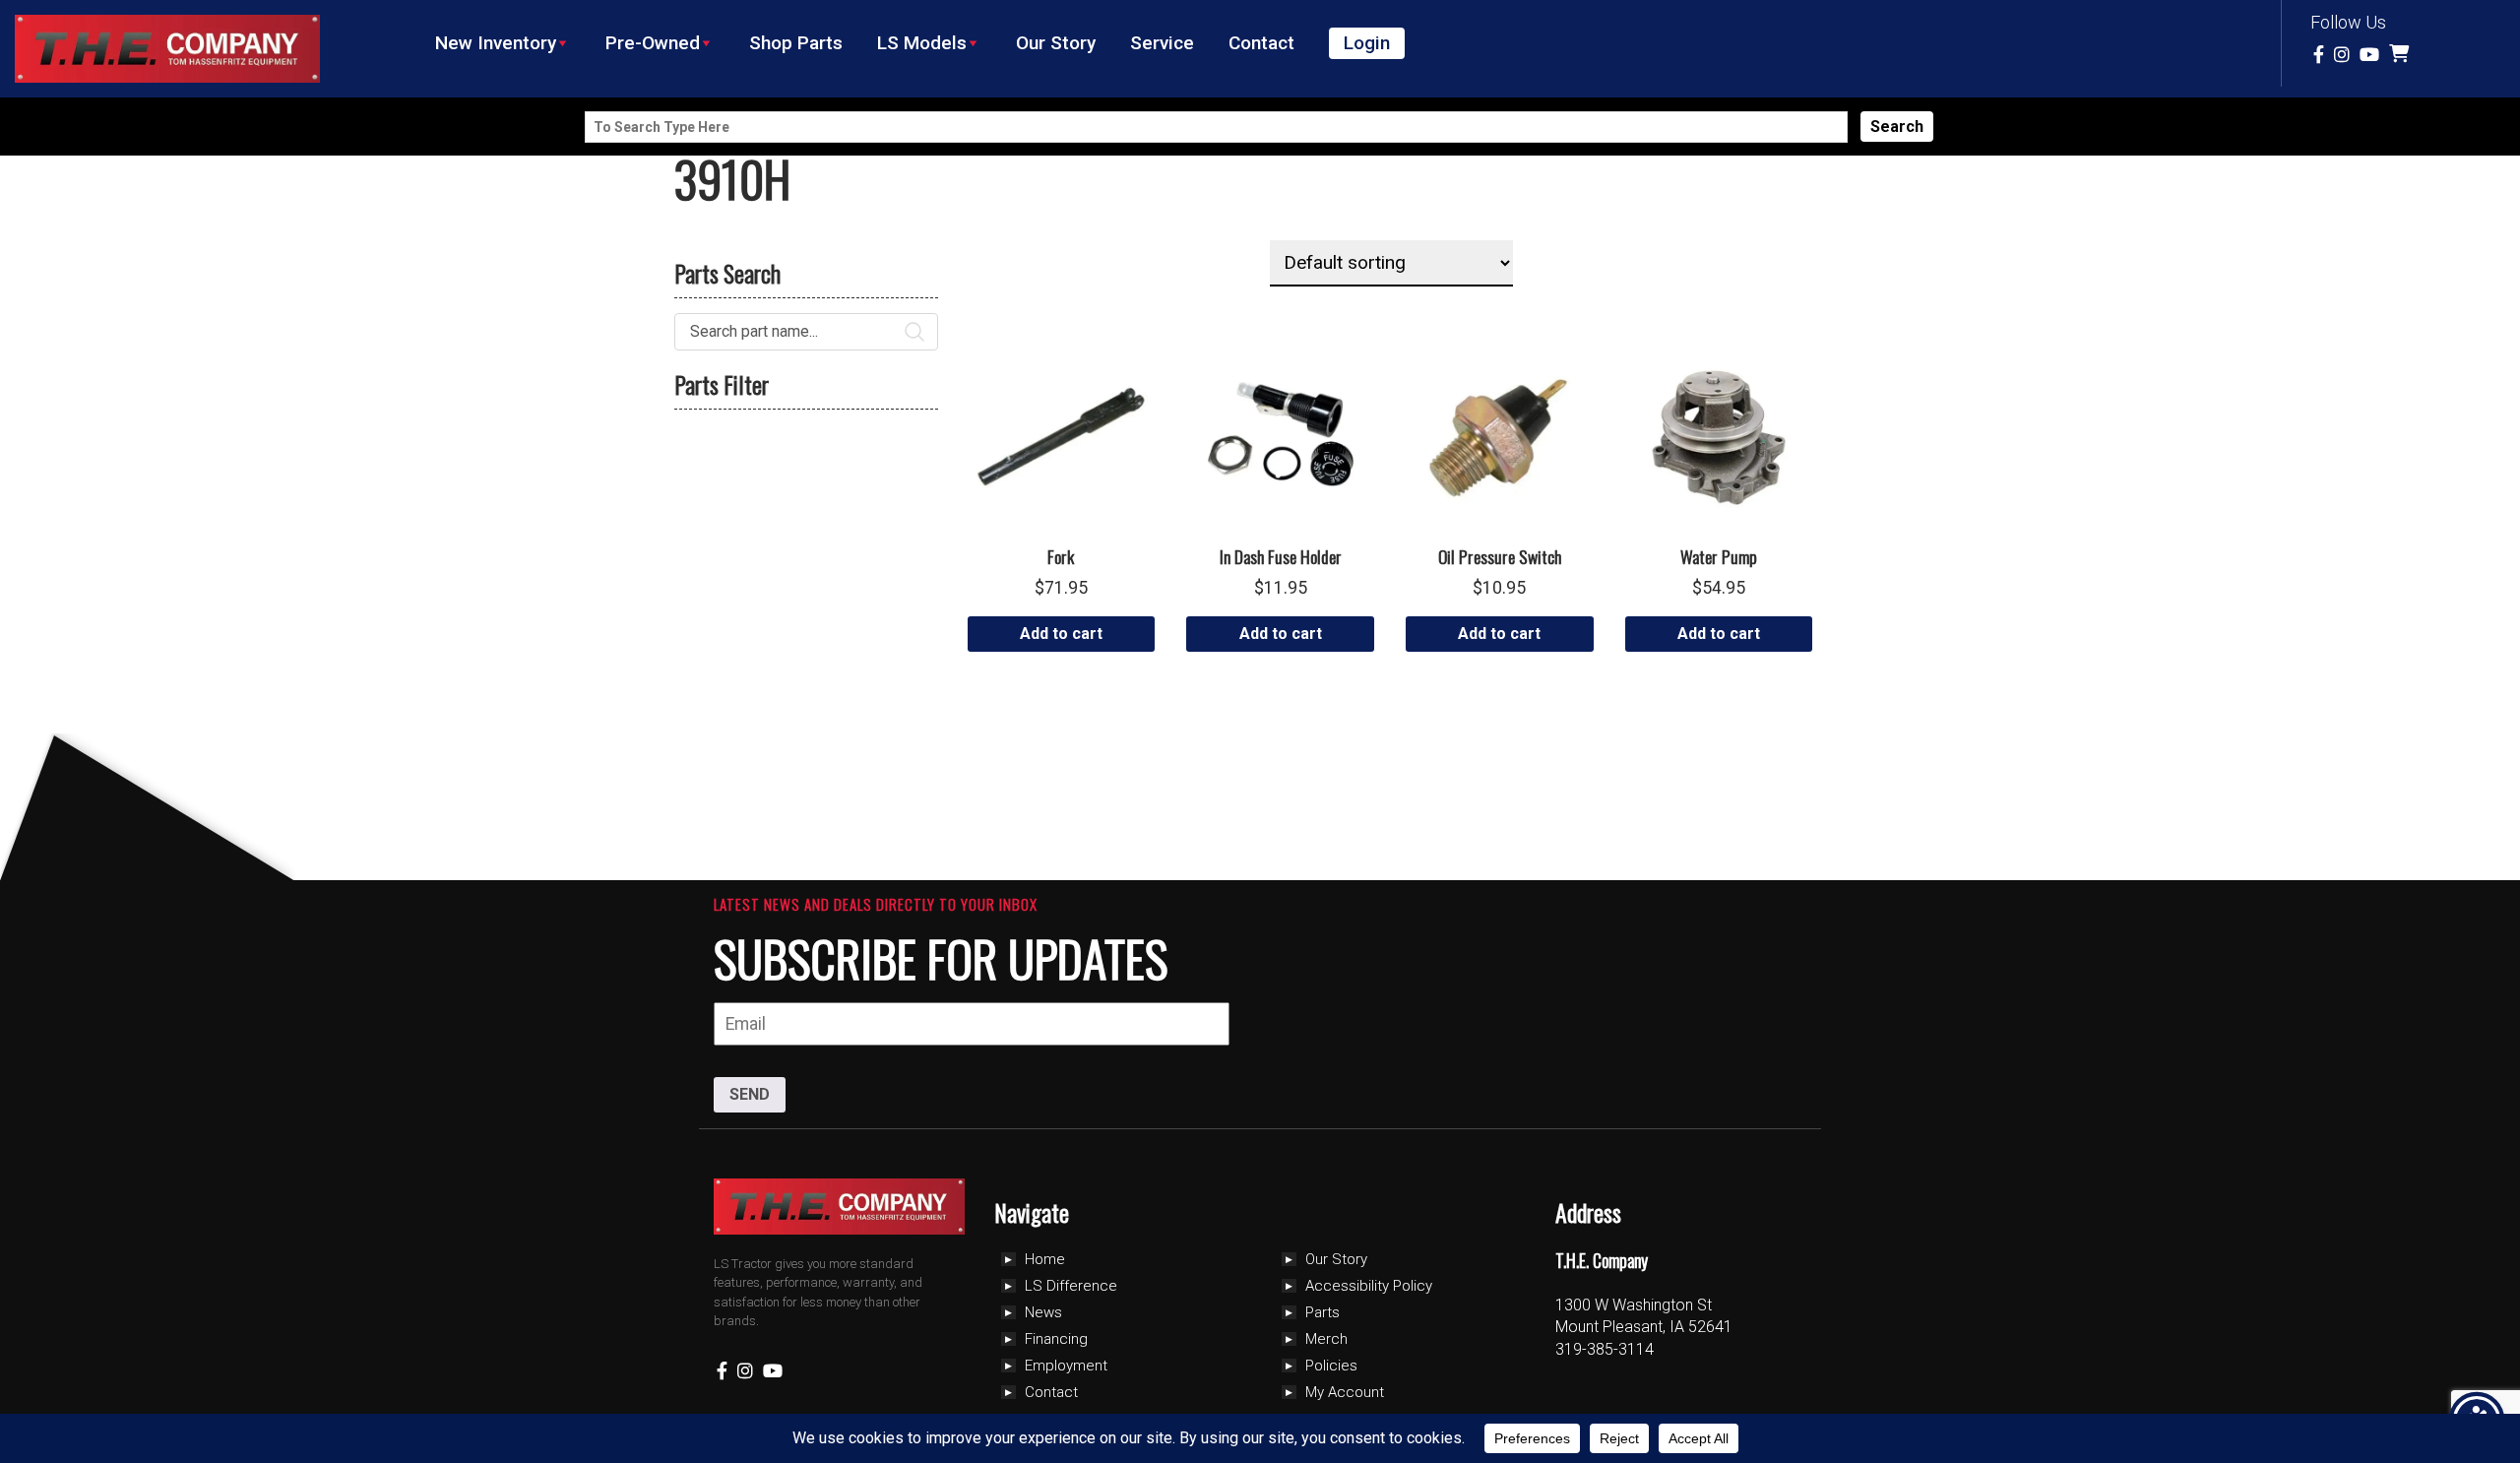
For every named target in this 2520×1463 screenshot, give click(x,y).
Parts (1323, 1312)
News (1043, 1312)
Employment (1066, 1366)
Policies (1331, 1366)
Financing (1056, 1339)
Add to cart (1061, 634)
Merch (1326, 1339)
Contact (1261, 43)
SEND (750, 1094)
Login (1367, 43)
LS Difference (1071, 1286)
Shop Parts (796, 43)
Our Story (1056, 43)
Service (1162, 43)
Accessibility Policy (1369, 1286)
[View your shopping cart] (2401, 55)
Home (1045, 1259)
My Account (1345, 1392)
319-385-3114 (1605, 1349)
